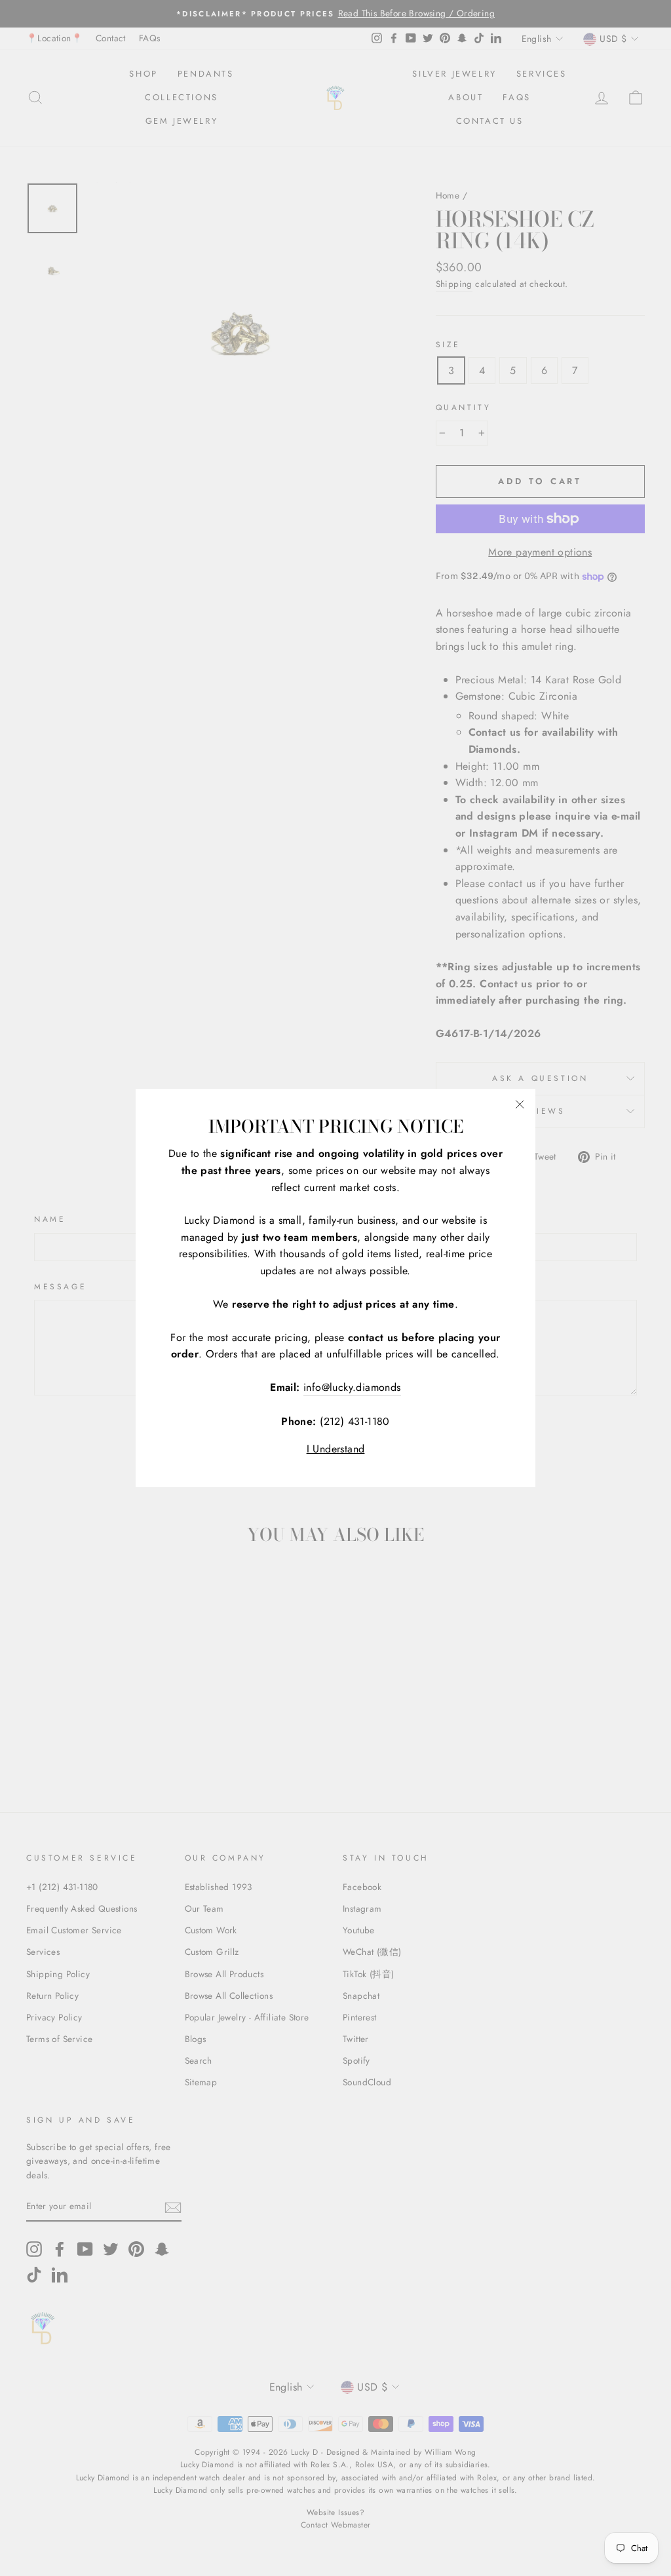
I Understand (336, 1449)
